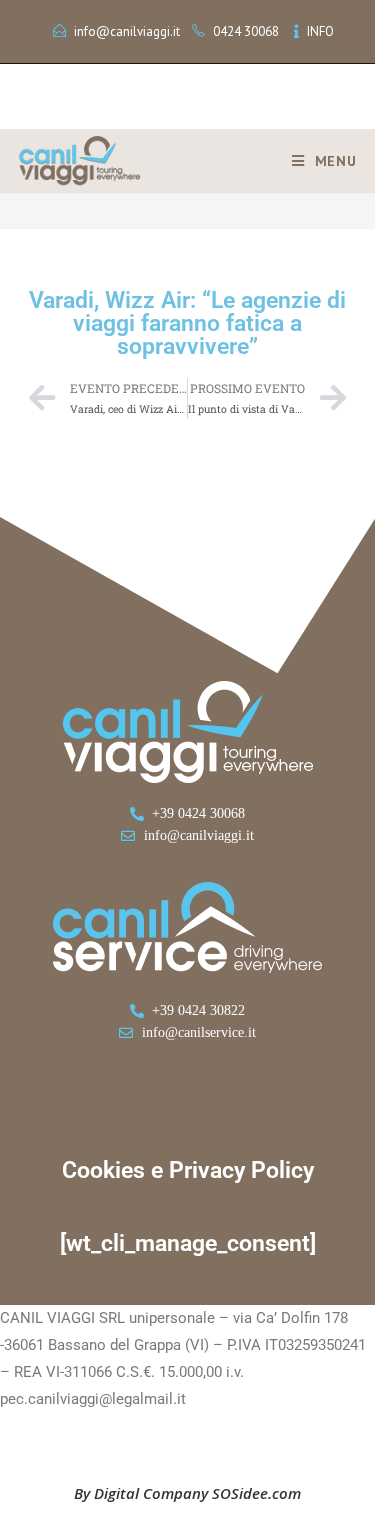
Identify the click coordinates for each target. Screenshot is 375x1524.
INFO (320, 31)
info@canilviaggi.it (127, 31)
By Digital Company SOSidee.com (187, 1493)
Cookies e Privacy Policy (188, 1170)
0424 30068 (246, 31)
